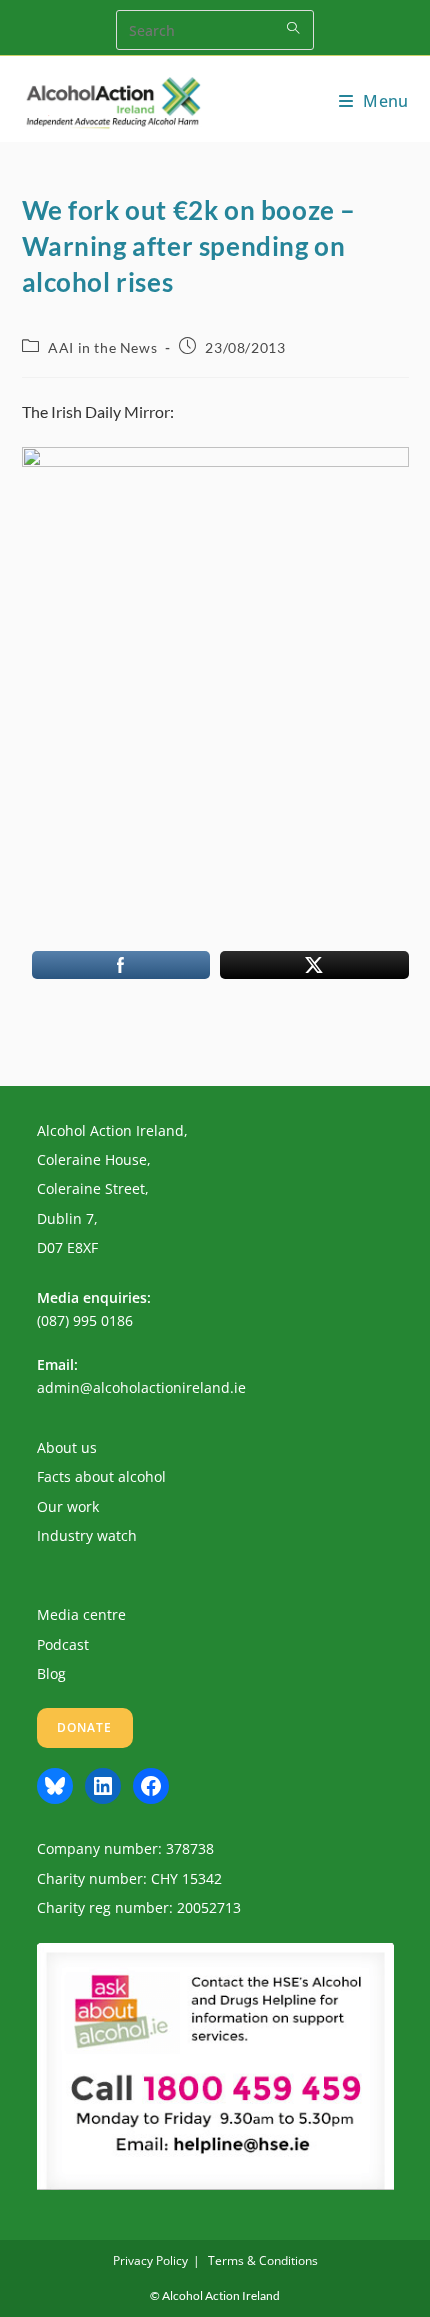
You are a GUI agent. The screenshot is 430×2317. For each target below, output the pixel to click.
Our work (68, 1506)
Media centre (81, 1614)
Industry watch (87, 1535)
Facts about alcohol (101, 1476)
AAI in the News (102, 347)
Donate (85, 1727)
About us (67, 1447)
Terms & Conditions (263, 2260)
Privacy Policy (150, 2260)
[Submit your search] (294, 27)
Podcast (63, 1644)
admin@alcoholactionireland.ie (141, 1387)
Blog (51, 1673)
